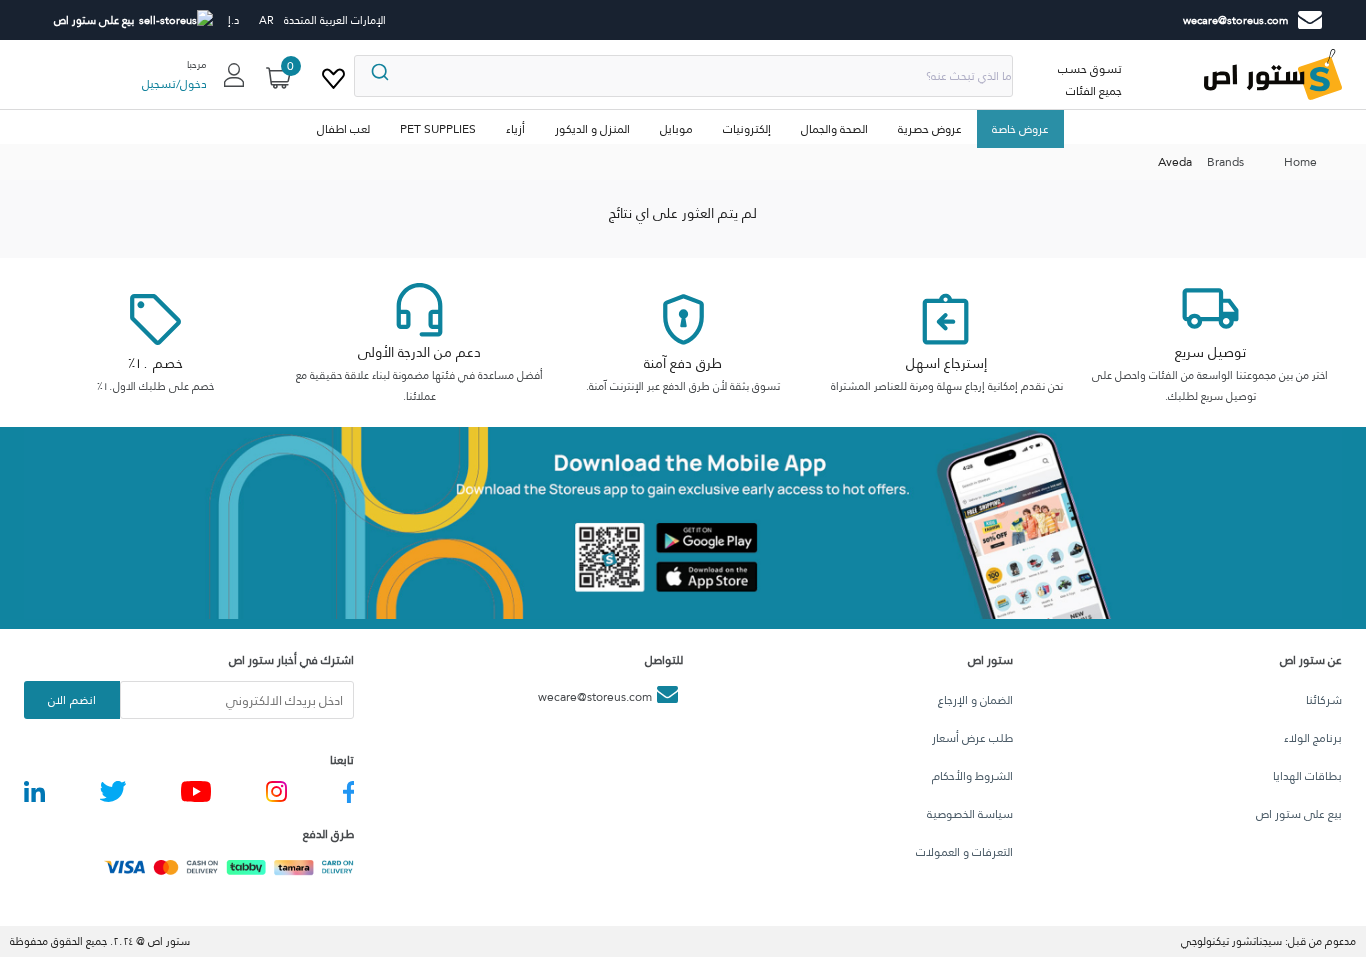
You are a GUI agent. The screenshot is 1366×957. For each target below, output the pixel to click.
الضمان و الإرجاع (975, 700)
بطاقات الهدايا (1307, 776)
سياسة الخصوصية (970, 814)
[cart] (333, 75)
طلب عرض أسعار (972, 738)
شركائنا (1324, 700)
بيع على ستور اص (1299, 814)
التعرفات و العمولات (964, 852)
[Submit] (378, 76)
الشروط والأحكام (972, 776)
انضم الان (71, 700)
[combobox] (683, 76)
